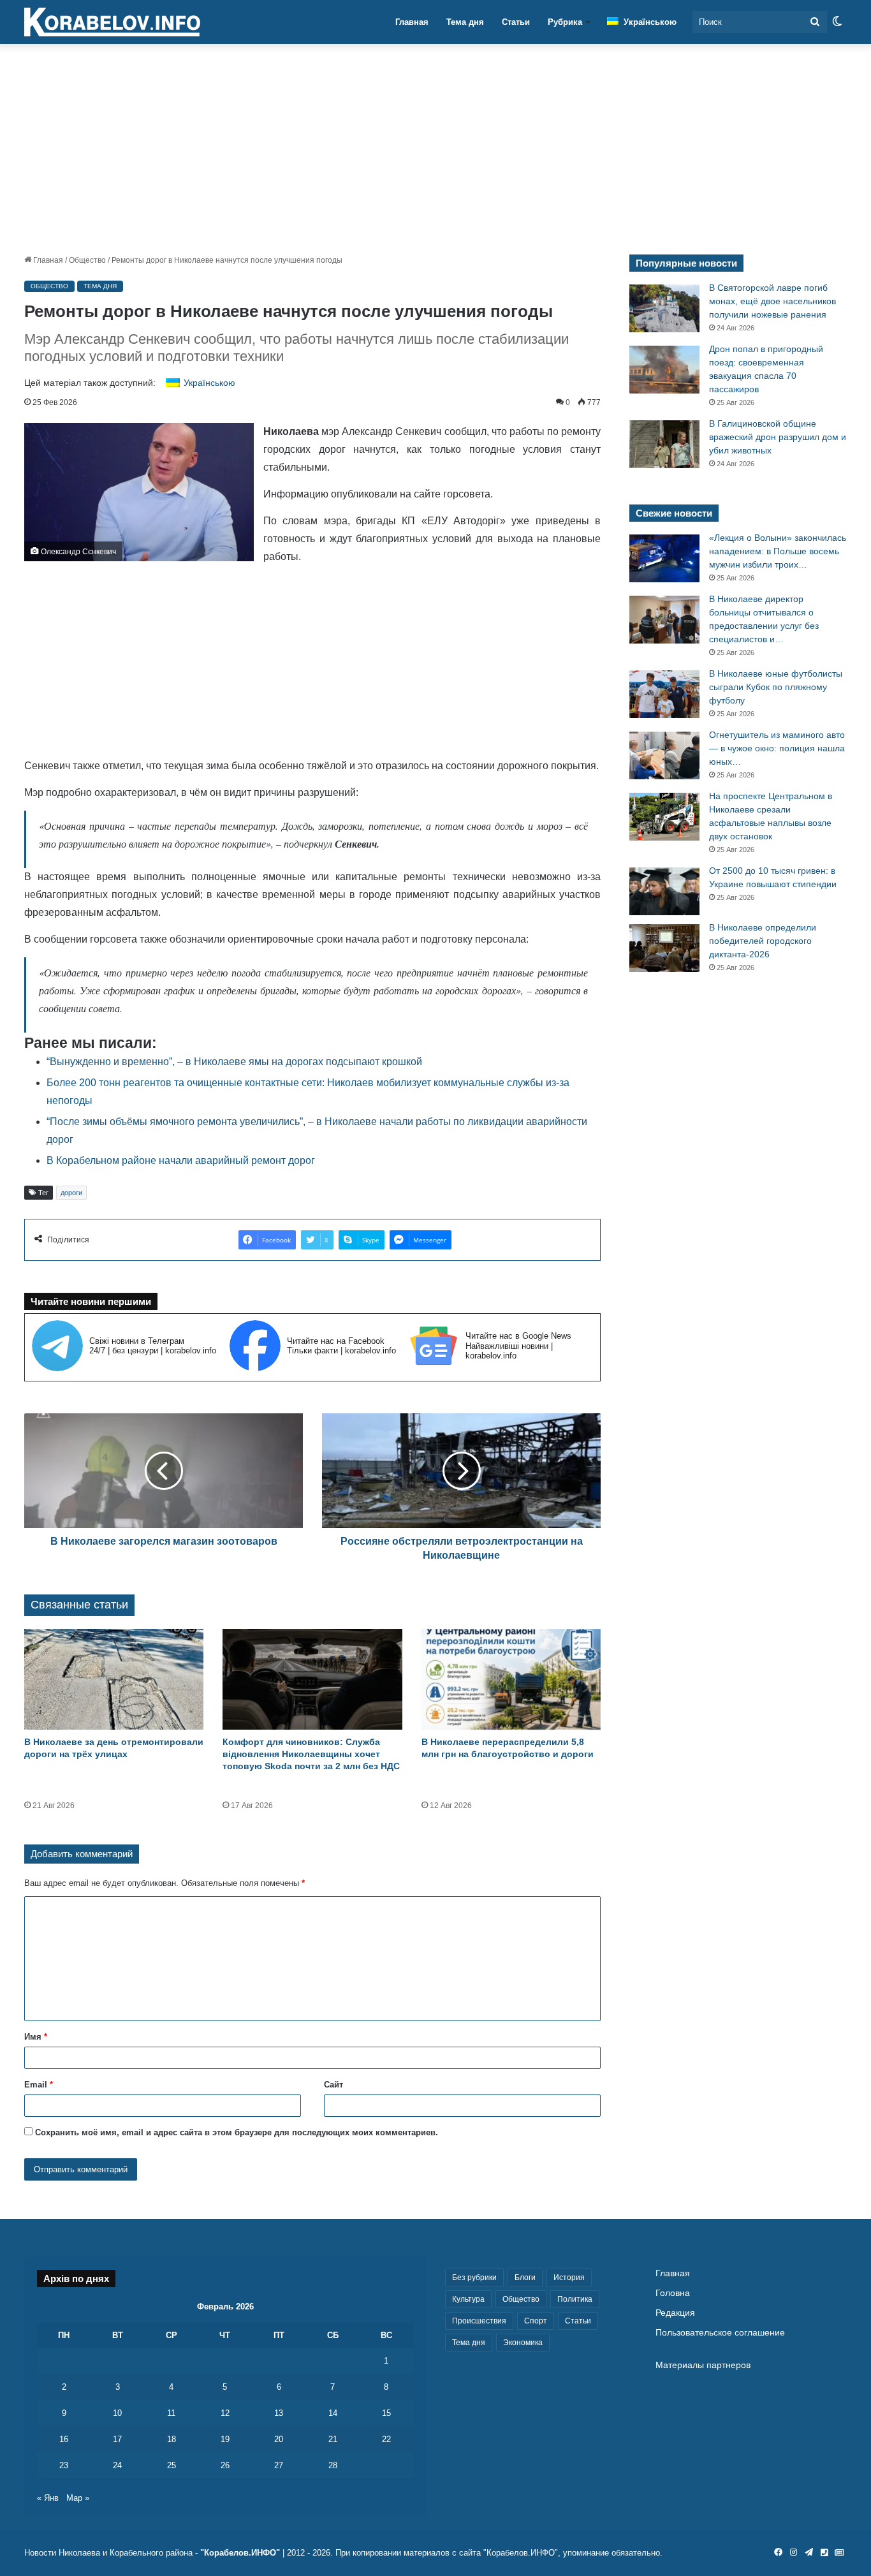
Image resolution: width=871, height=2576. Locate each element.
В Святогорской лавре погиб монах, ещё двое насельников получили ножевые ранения (772, 301)
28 (333, 2465)
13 (279, 2413)
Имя (36, 2037)
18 (172, 2439)
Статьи (516, 22)
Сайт (333, 2085)
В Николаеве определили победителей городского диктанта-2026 (763, 941)
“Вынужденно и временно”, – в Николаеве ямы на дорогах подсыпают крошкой (234, 1062)
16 (64, 2439)
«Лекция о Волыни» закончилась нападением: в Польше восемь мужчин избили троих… (778, 551)
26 (225, 2465)
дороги (71, 1193)
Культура (468, 2299)
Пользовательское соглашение (720, 2333)
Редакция (675, 2313)
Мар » (78, 2498)
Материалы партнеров (703, 2365)
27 (279, 2465)
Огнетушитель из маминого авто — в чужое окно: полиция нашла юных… (777, 748)
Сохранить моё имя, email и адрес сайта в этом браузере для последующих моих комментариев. (237, 2132)
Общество (87, 260)
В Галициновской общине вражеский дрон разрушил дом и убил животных (778, 437)
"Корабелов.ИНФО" (240, 2553)
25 (172, 2465)
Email (39, 2085)
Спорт (536, 2321)
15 (386, 2413)
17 (117, 2439)
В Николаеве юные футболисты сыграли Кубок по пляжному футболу (776, 687)
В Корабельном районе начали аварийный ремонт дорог (181, 1160)
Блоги (525, 2278)
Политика (575, 2299)
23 (64, 2465)
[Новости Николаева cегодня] (112, 22)
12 (225, 2413)
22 (386, 2439)
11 (171, 2413)
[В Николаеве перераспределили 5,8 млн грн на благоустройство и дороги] (511, 1680)
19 (225, 2439)
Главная (412, 22)
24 (117, 2465)
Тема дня (465, 22)
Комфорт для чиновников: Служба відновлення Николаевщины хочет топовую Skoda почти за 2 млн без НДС (311, 1754)
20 (279, 2439)
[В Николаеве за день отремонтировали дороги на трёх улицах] (114, 1680)
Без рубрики (474, 2278)
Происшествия (479, 2321)
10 (117, 2413)
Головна (673, 2293)
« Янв (48, 2498)
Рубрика (565, 22)
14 (333, 2413)
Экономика (523, 2343)
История (569, 2278)
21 (333, 2439)
